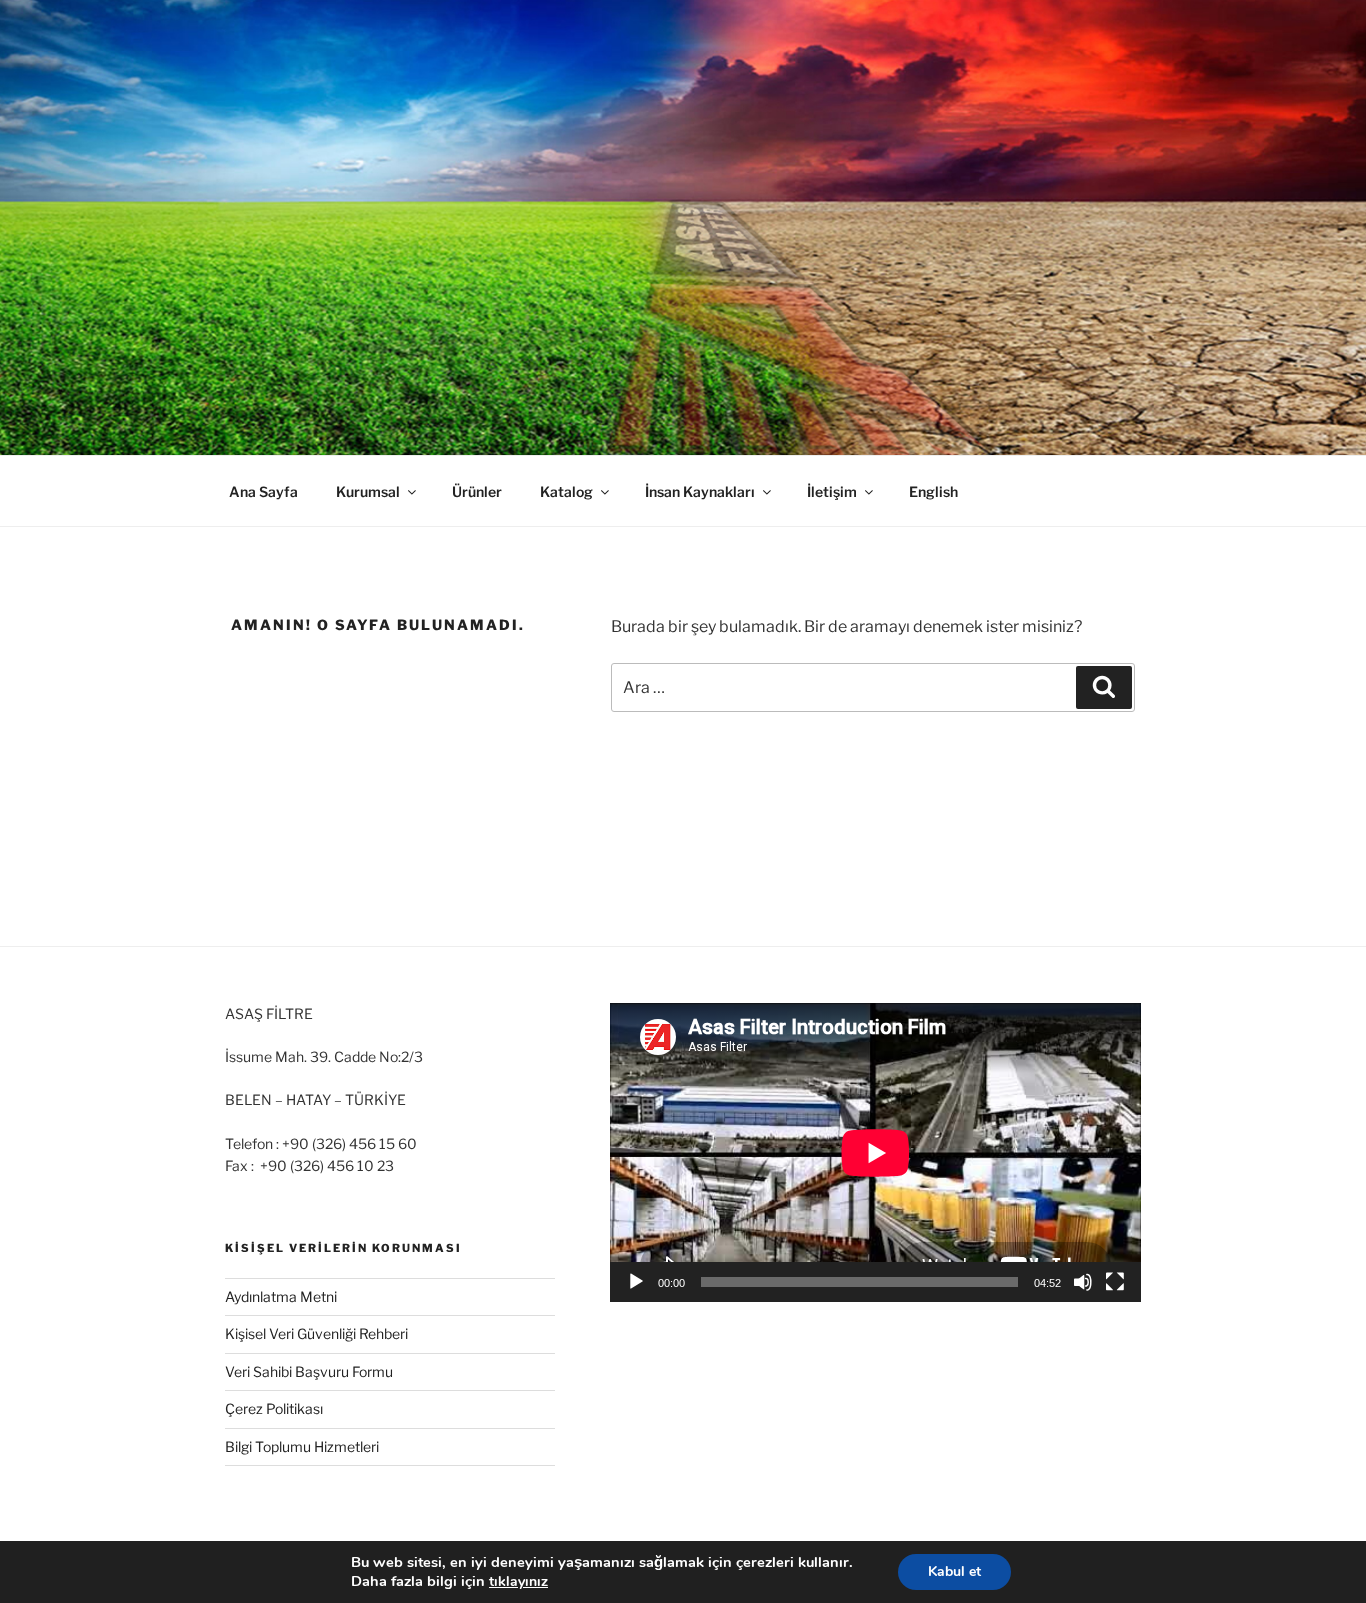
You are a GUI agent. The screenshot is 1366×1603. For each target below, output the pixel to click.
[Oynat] (636, 1282)
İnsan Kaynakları (700, 491)
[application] (875, 1152)
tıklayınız (518, 1581)
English (933, 491)
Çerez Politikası (274, 1408)
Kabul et (954, 1571)
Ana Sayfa (263, 491)
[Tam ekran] (1115, 1282)
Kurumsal (368, 491)
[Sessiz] (1083, 1282)
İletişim (832, 491)
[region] (683, 227)
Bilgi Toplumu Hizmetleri (302, 1446)
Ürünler (477, 491)
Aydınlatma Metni (281, 1296)
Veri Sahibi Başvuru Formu (309, 1371)
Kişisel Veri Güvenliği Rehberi (316, 1333)
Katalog (566, 491)
